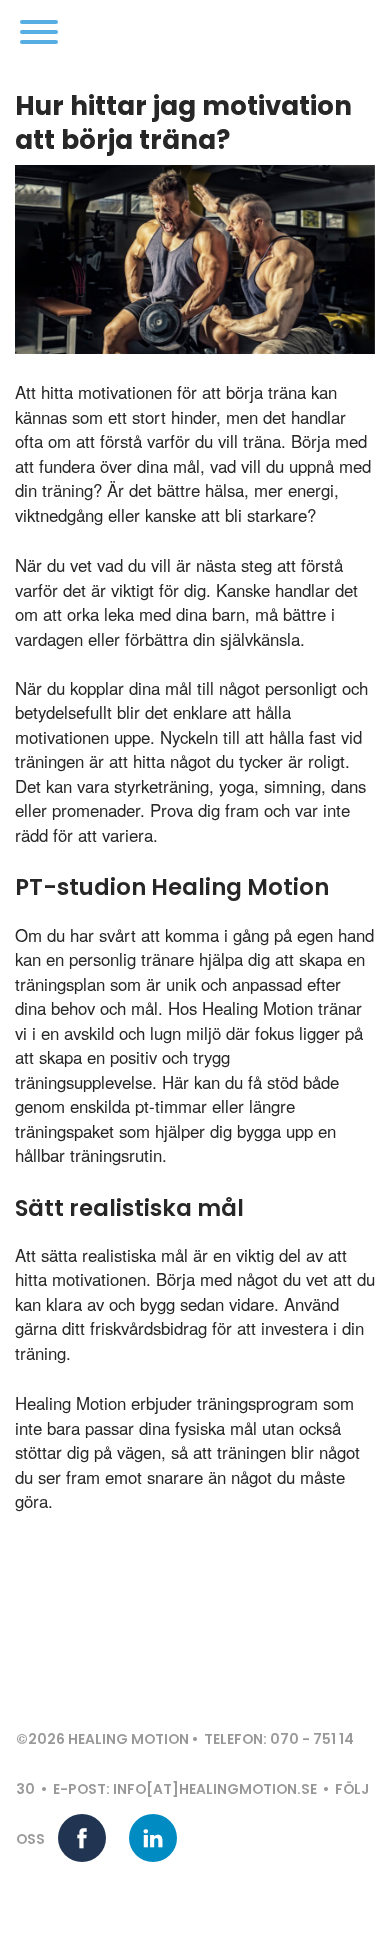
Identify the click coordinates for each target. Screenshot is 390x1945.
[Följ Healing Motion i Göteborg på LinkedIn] (153, 1838)
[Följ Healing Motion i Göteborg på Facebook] (82, 1838)
